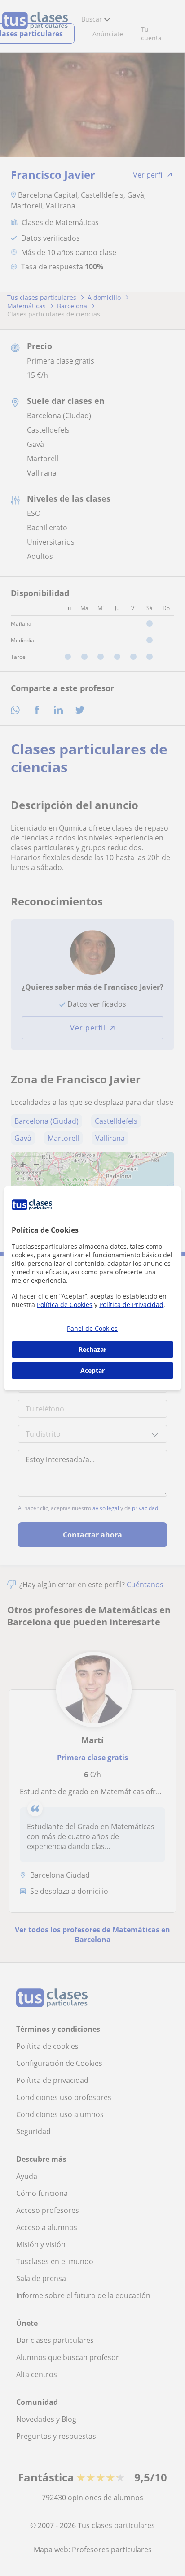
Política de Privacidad (131, 1305)
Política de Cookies (65, 1305)
